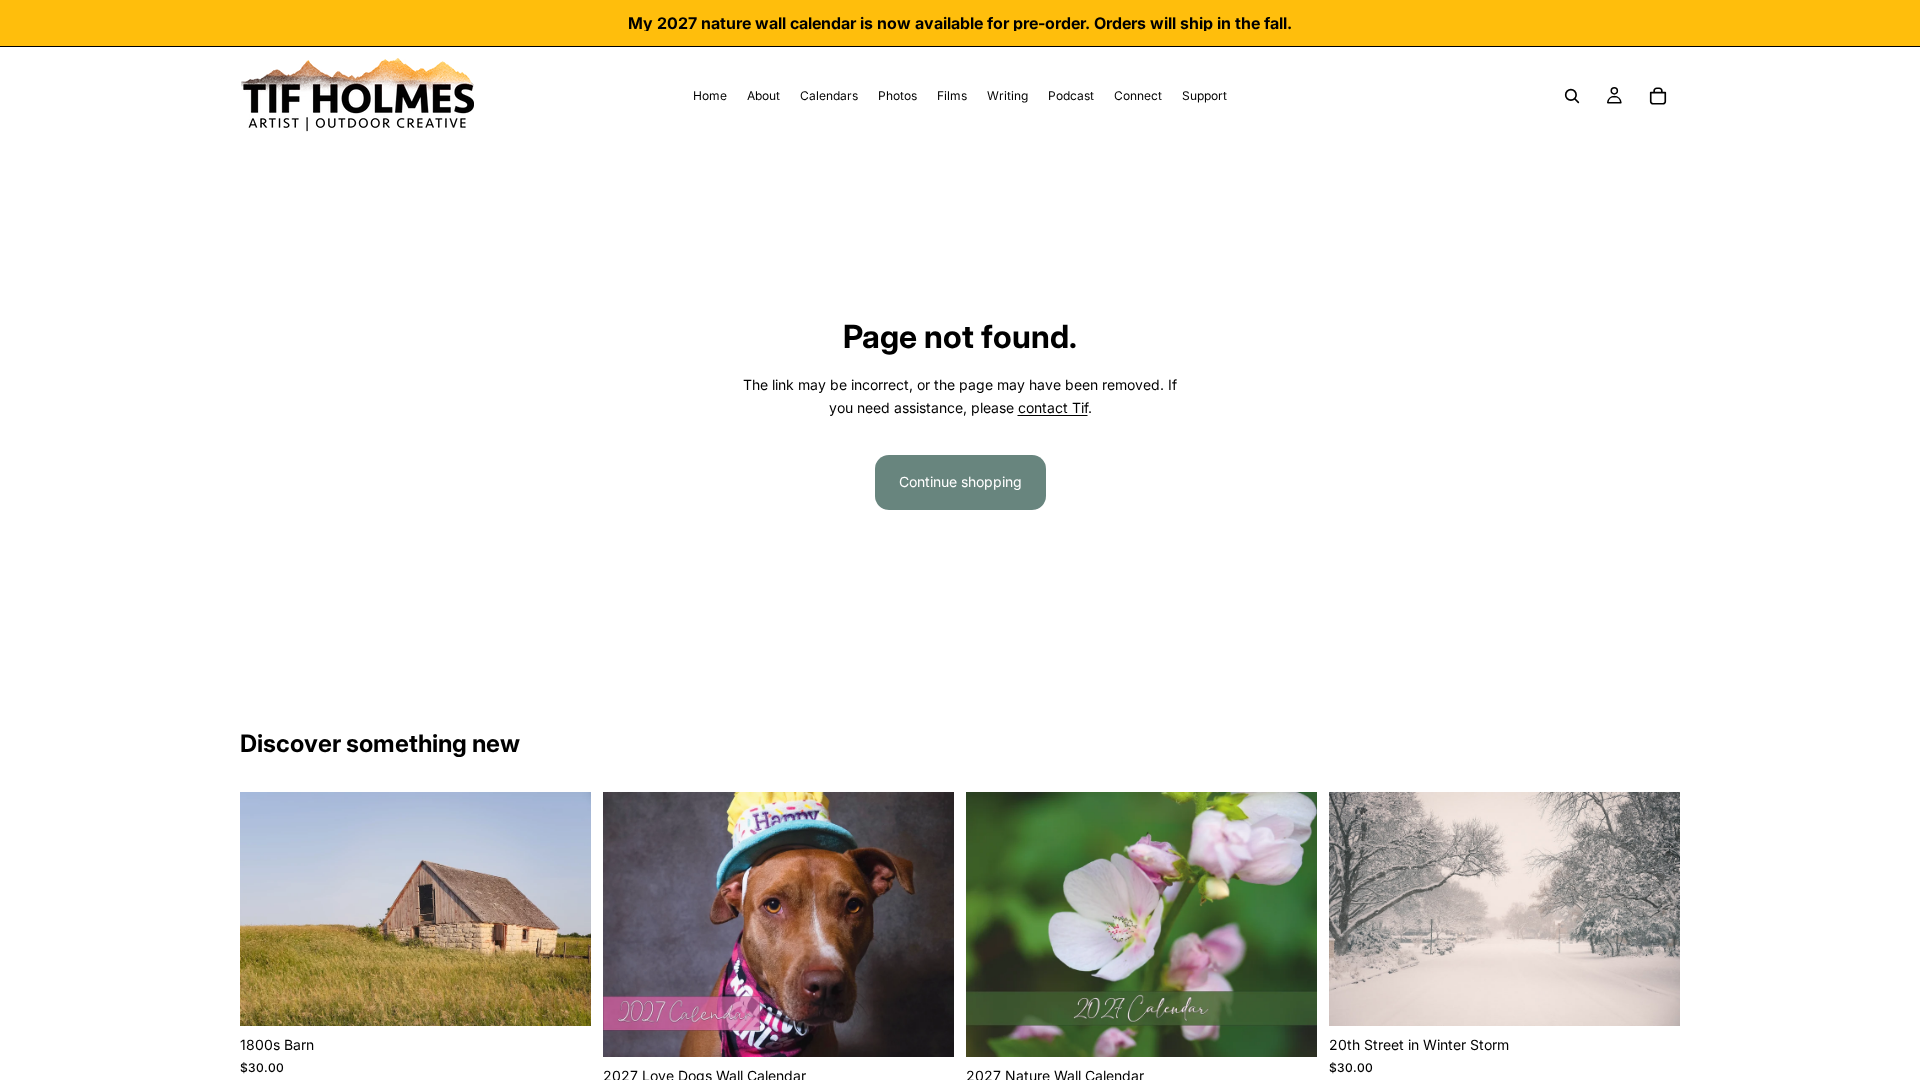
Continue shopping (960, 481)
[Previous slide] (270, 909)
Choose (577, 994)
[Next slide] (561, 909)
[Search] (1572, 96)
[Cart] (1658, 96)
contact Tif (1053, 407)
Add (940, 1025)
